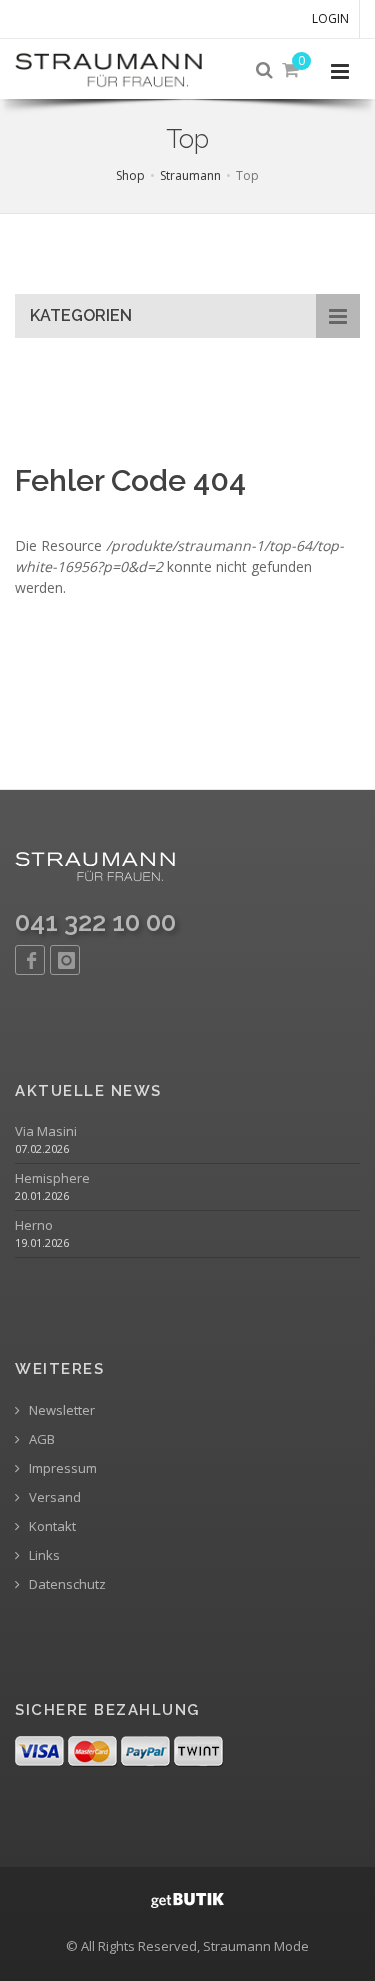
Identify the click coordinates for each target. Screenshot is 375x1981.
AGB (40, 1439)
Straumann (190, 175)
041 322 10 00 (95, 922)
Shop (130, 175)
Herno (34, 1225)
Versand (53, 1497)
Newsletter (60, 1410)
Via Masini (46, 1131)
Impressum (61, 1468)
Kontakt (51, 1526)
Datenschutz (66, 1584)
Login (330, 18)
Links (43, 1555)
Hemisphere (52, 1178)
